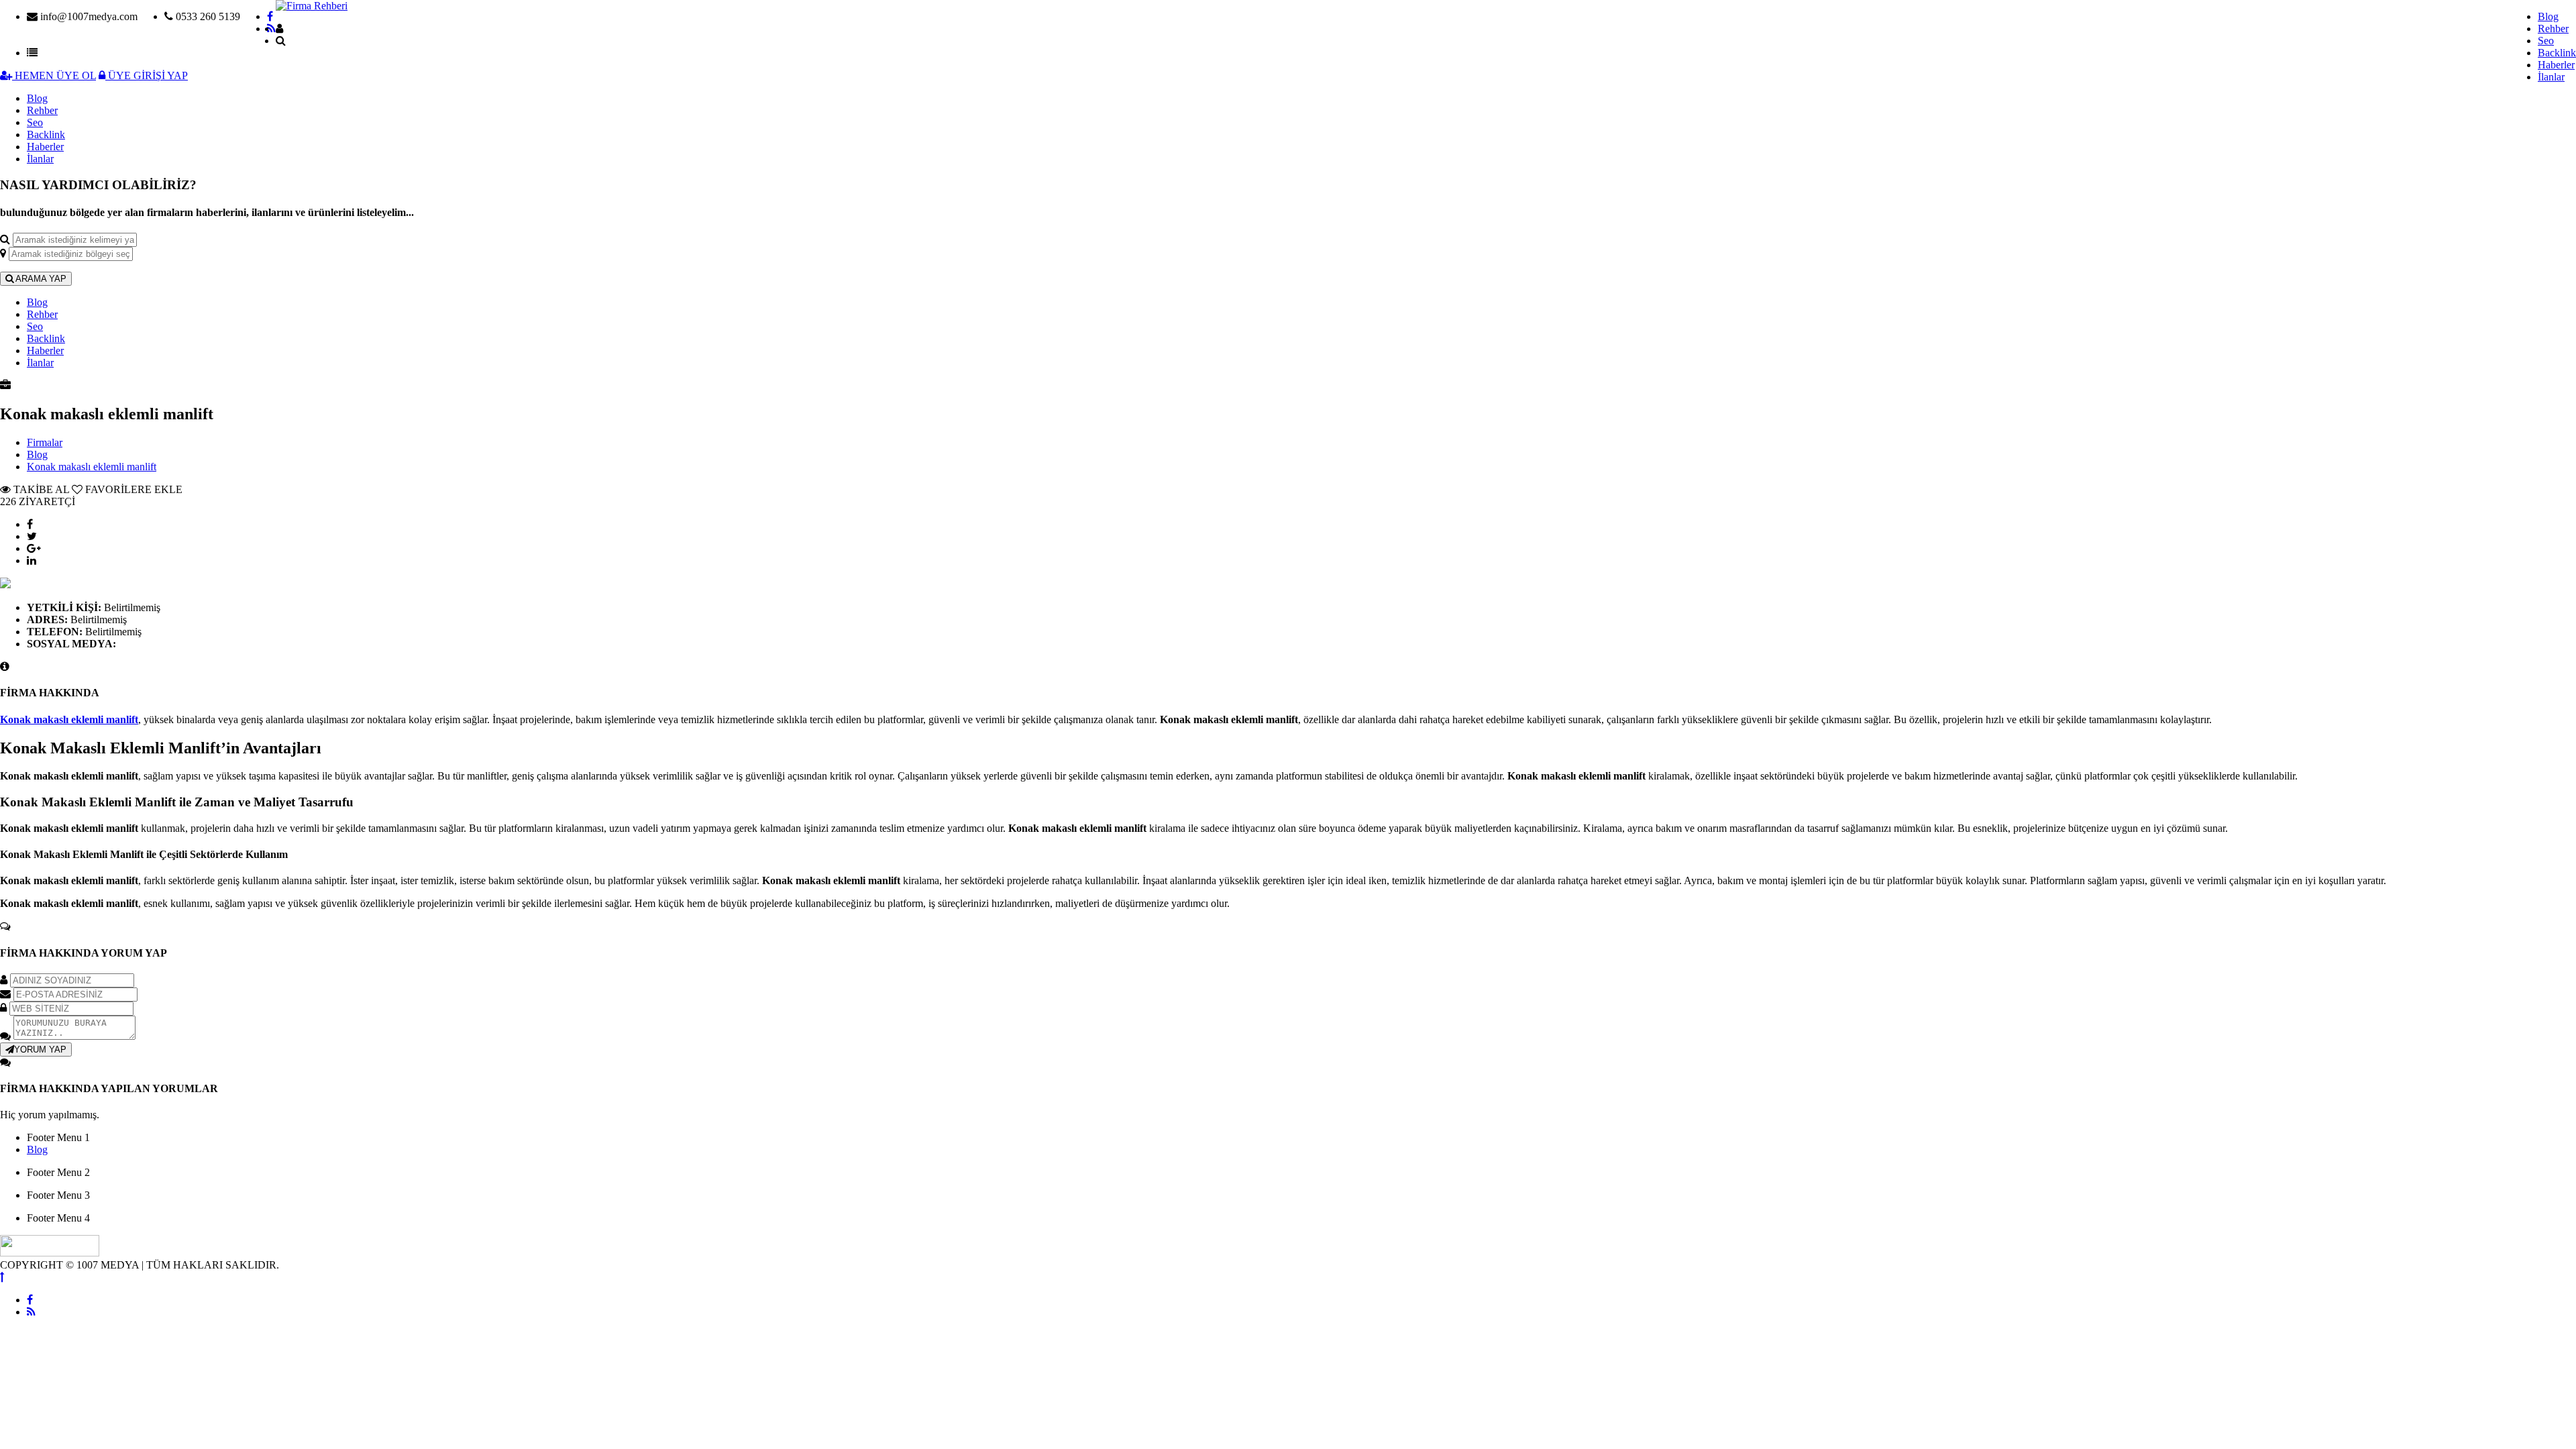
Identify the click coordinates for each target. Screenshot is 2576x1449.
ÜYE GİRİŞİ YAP (147, 75)
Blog (2548, 16)
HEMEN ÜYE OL (54, 75)
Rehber (2553, 29)
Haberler (2556, 65)
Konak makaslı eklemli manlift (92, 467)
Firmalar (45, 442)
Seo (2546, 41)
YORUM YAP (40, 1050)
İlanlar (2551, 77)
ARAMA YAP (40, 279)
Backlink (2557, 53)
